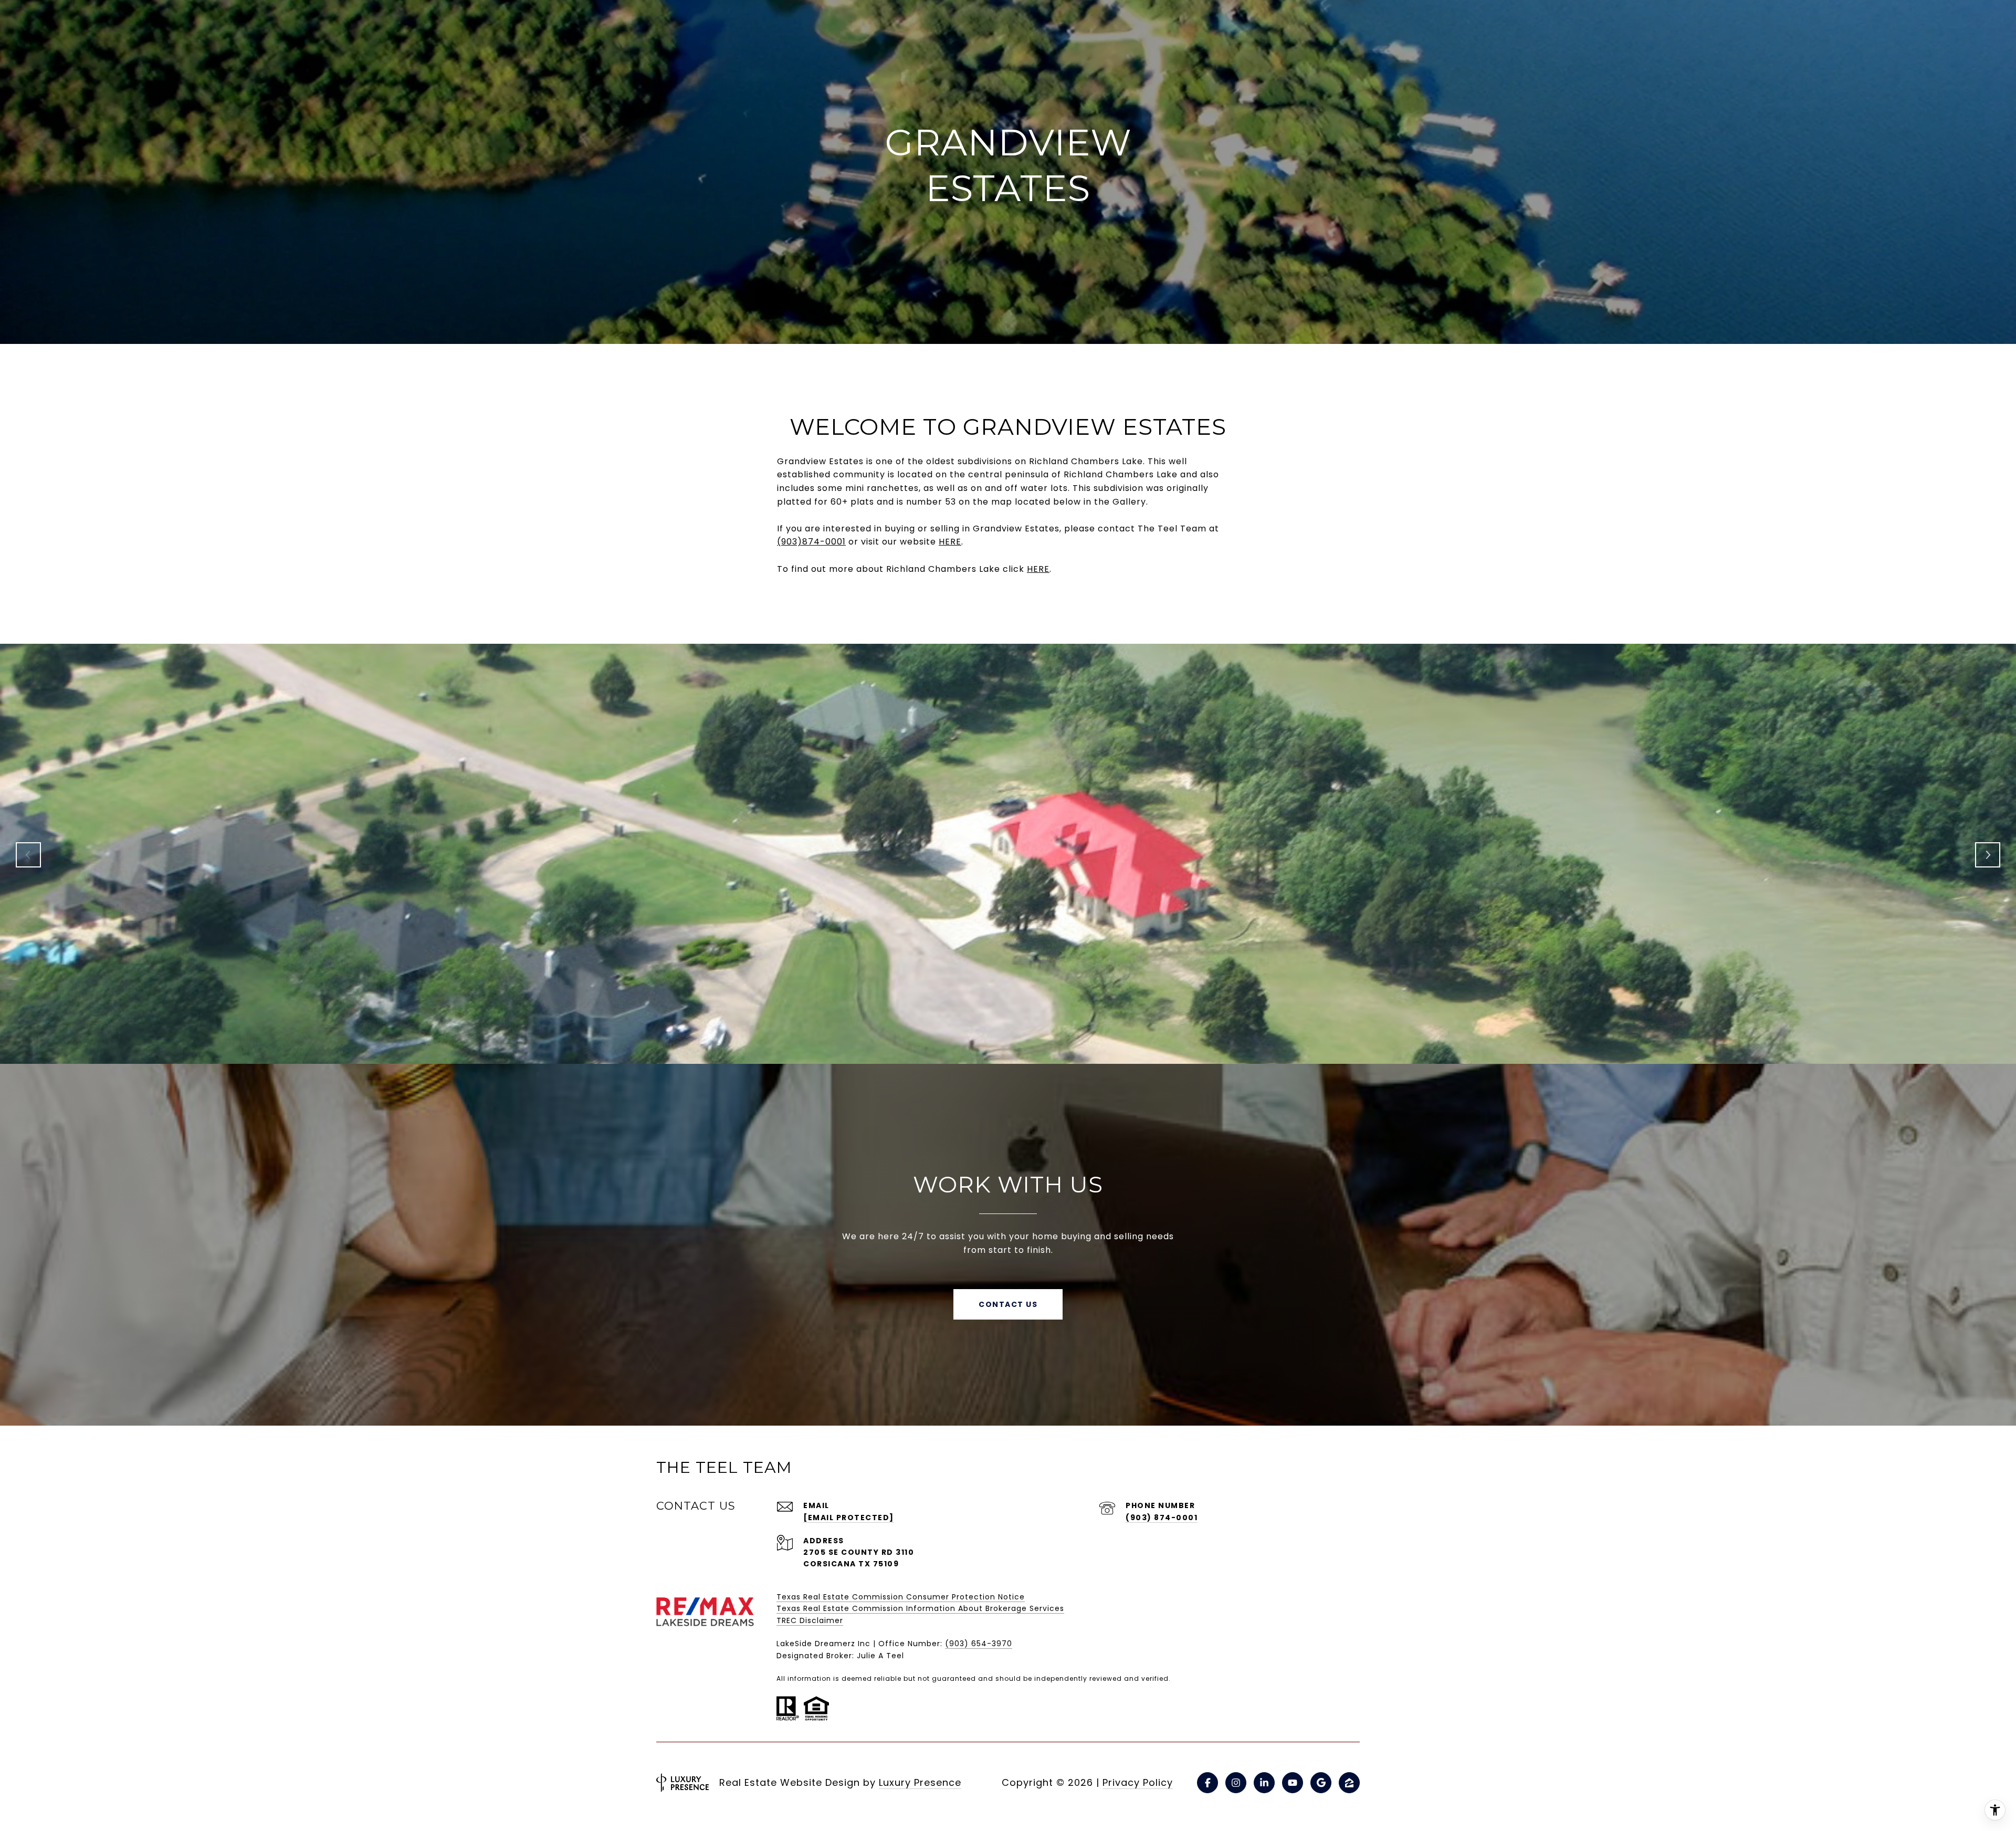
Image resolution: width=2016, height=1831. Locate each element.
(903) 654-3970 (979, 1644)
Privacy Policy (1138, 1782)
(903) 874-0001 (1162, 1518)
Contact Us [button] (1008, 1304)
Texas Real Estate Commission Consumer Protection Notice (901, 1597)
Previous (28, 855)
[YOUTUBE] (1293, 1783)
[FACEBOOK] (1207, 1783)
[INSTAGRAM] (1236, 1783)
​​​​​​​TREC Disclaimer (810, 1620)
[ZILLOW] (1349, 1783)
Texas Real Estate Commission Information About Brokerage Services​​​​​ (920, 1608)
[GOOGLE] (1321, 1783)
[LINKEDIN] (1264, 1783)
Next (1988, 855)
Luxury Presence (920, 1782)
